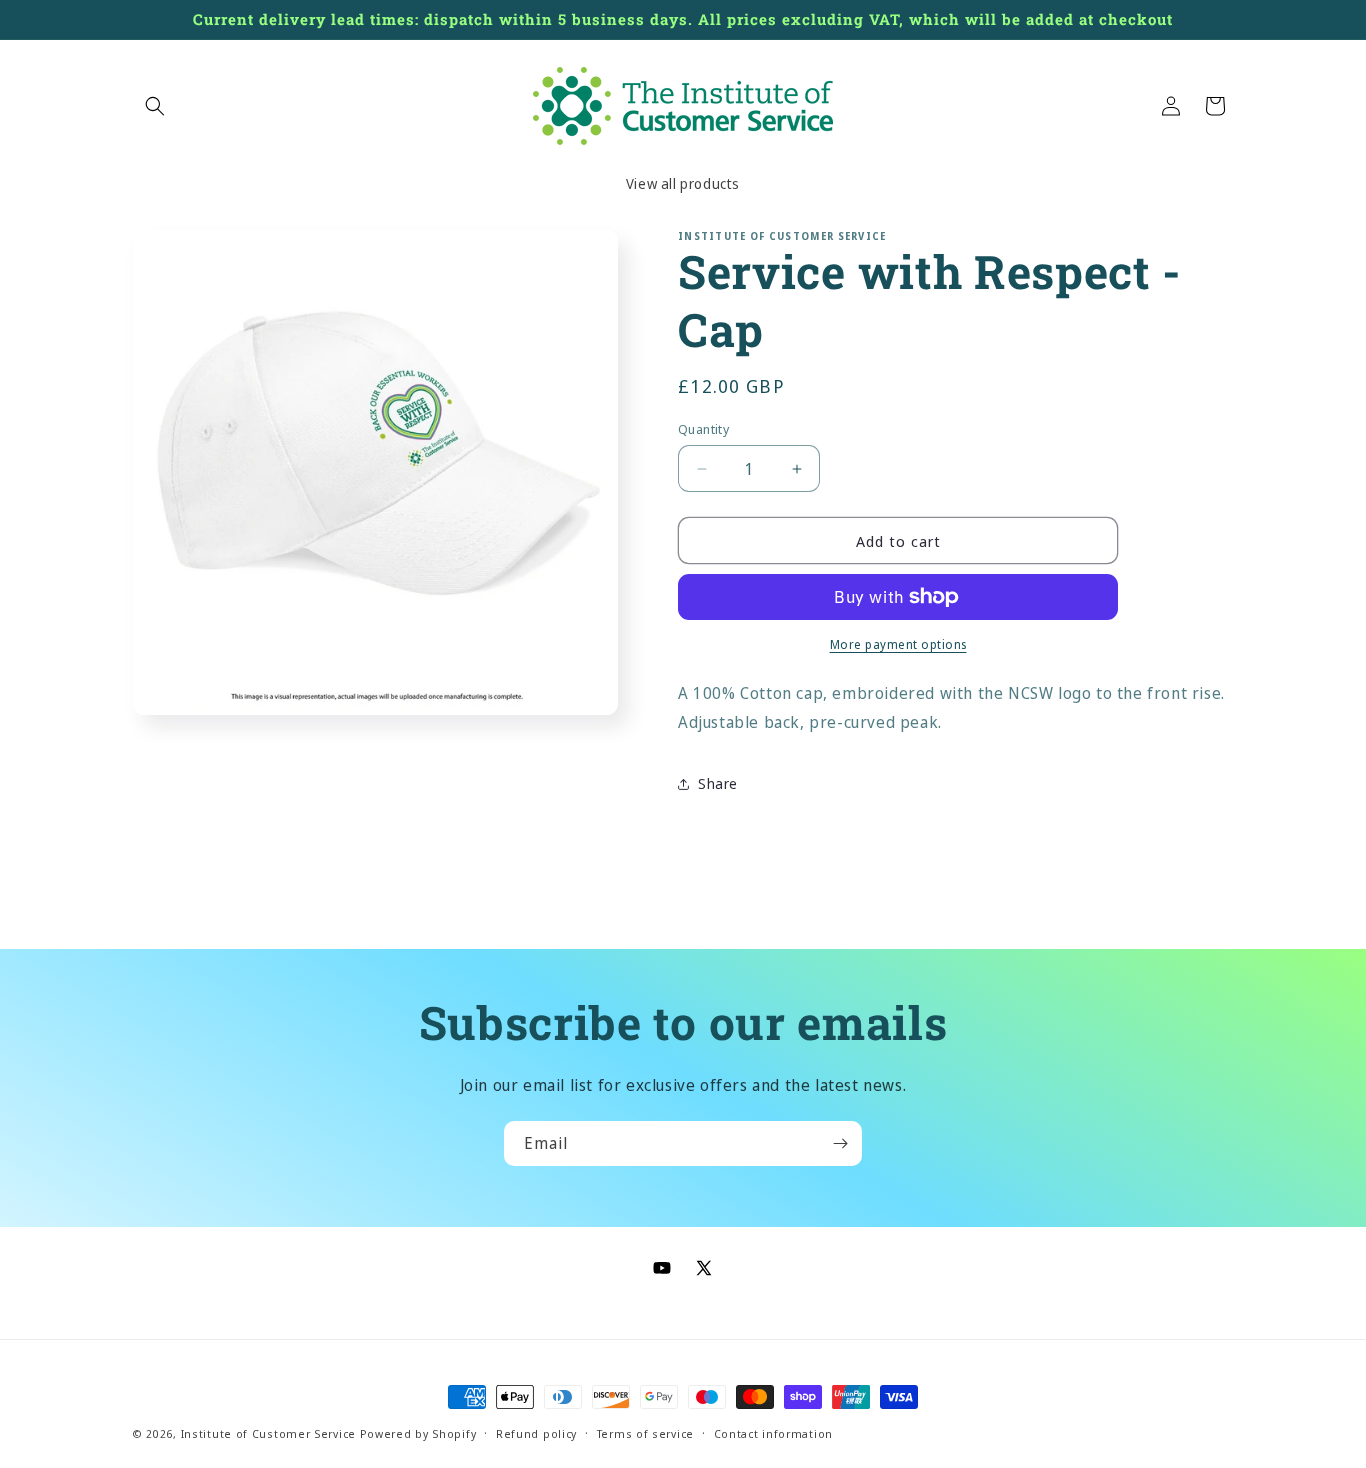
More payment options (898, 644)
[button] (155, 106)
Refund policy (536, 1432)
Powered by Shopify (418, 1433)
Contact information (773, 1432)
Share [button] (718, 783)
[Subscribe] (840, 1143)
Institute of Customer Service (268, 1433)
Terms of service (645, 1432)
